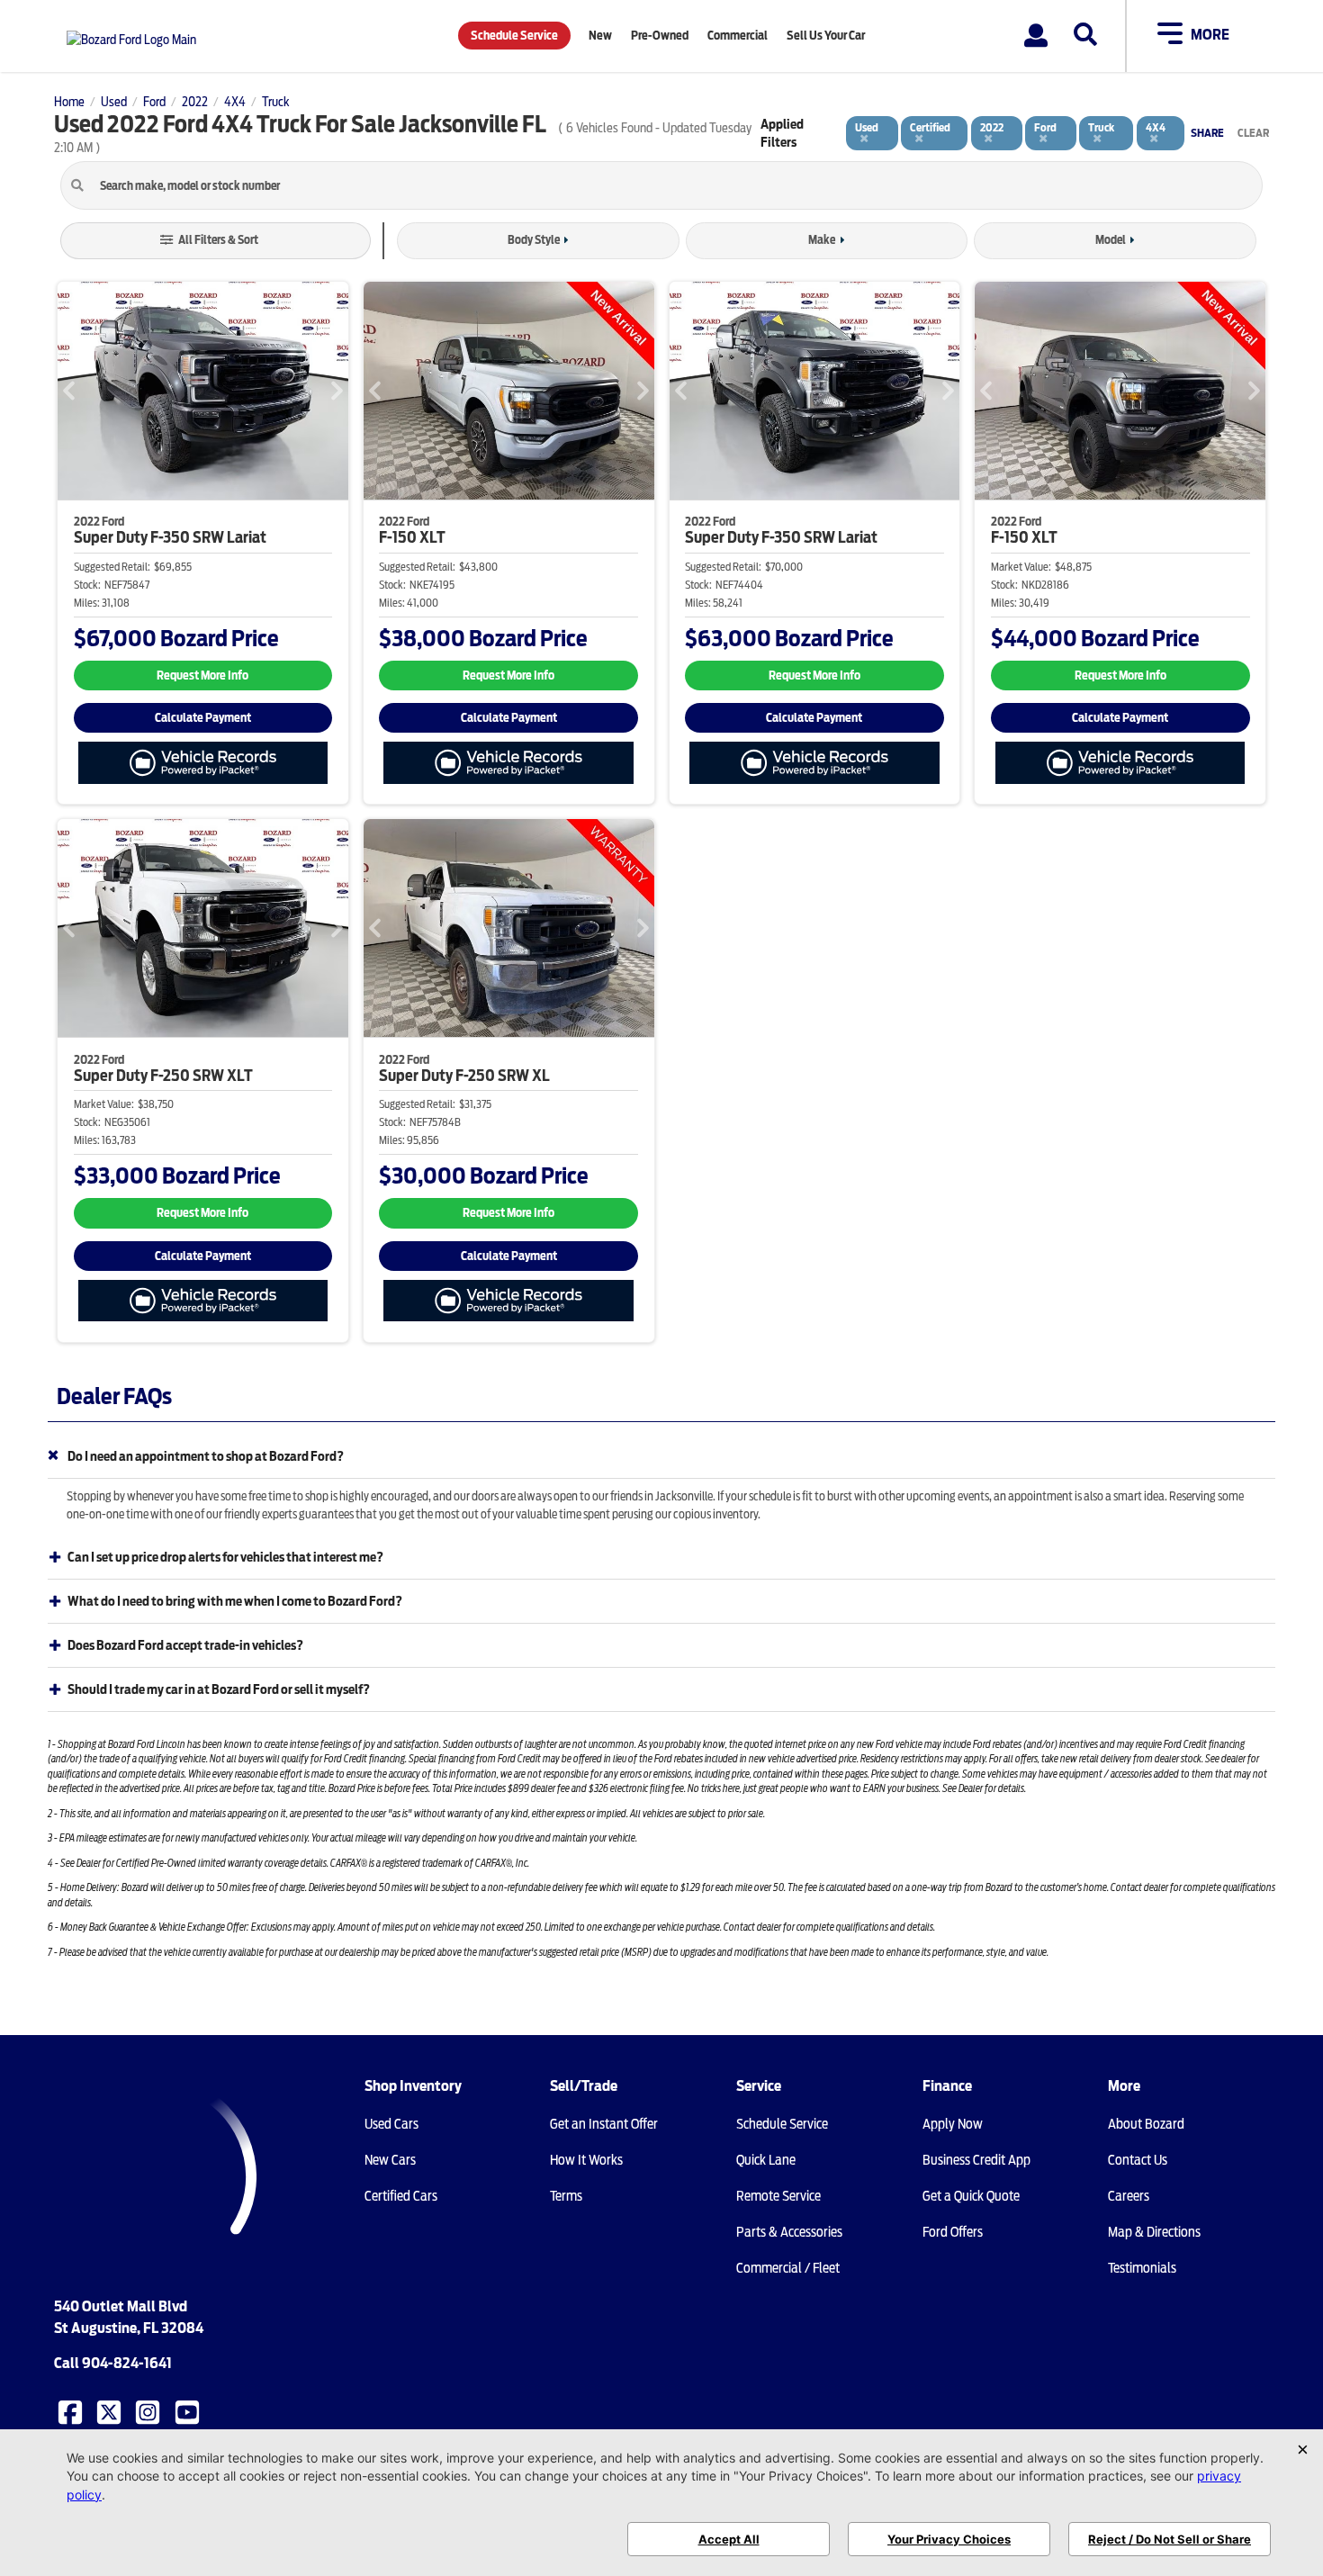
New (600, 36)
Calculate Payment (203, 718)
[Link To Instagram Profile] (149, 2410)
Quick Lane (766, 2160)
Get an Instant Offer (604, 2124)
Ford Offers (953, 2232)
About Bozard (1146, 2124)
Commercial (738, 36)
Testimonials (1142, 2268)
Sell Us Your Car (826, 36)
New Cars (390, 2160)
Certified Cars (401, 2196)
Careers (1129, 2196)
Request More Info (202, 676)
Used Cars (391, 2124)
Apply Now (953, 2124)
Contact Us (1138, 2160)
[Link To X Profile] (111, 2410)
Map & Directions (1154, 2232)
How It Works (586, 2160)
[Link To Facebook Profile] (72, 2410)
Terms (566, 2196)
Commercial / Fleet (788, 2268)
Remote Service (778, 2196)
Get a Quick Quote (971, 2196)
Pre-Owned (660, 36)
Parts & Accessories (789, 2232)
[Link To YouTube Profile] (189, 2410)
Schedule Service (514, 36)
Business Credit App (976, 2160)
